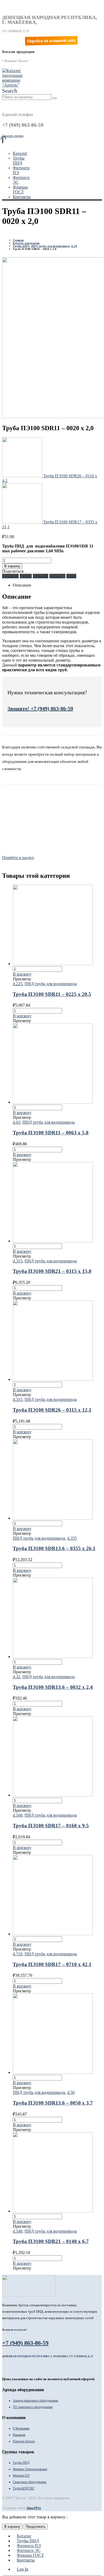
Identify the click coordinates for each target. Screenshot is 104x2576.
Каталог (20, 153)
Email (71, 576)
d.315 (18, 1261)
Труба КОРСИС (24, 2488)
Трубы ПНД (19, 161)
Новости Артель (24, 2441)
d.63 (17, 1122)
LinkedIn (41, 576)
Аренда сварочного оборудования (35, 2401)
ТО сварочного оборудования (33, 2407)
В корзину (12, 566)
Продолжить (36, 2527)
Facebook (10, 576)
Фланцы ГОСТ (20, 190)
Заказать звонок (13, 136)
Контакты (22, 197)
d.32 (17, 1677)
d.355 (72, 1538)
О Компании (21, 2428)
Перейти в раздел (18, 858)
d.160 (18, 1815)
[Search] (55, 98)
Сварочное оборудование (30, 2482)
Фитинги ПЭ (21, 2476)
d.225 (18, 984)
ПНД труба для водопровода (51, 984)
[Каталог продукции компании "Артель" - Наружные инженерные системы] (13, 85)
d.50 (71, 2092)
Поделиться (13, 571)
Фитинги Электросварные (30, 2469)
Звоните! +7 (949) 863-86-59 (40, 708)
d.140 (18, 2231)
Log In (23, 2569)
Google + (57, 576)
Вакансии (19, 2435)
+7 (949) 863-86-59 (25, 2343)
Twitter (26, 576)
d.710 (18, 1954)
